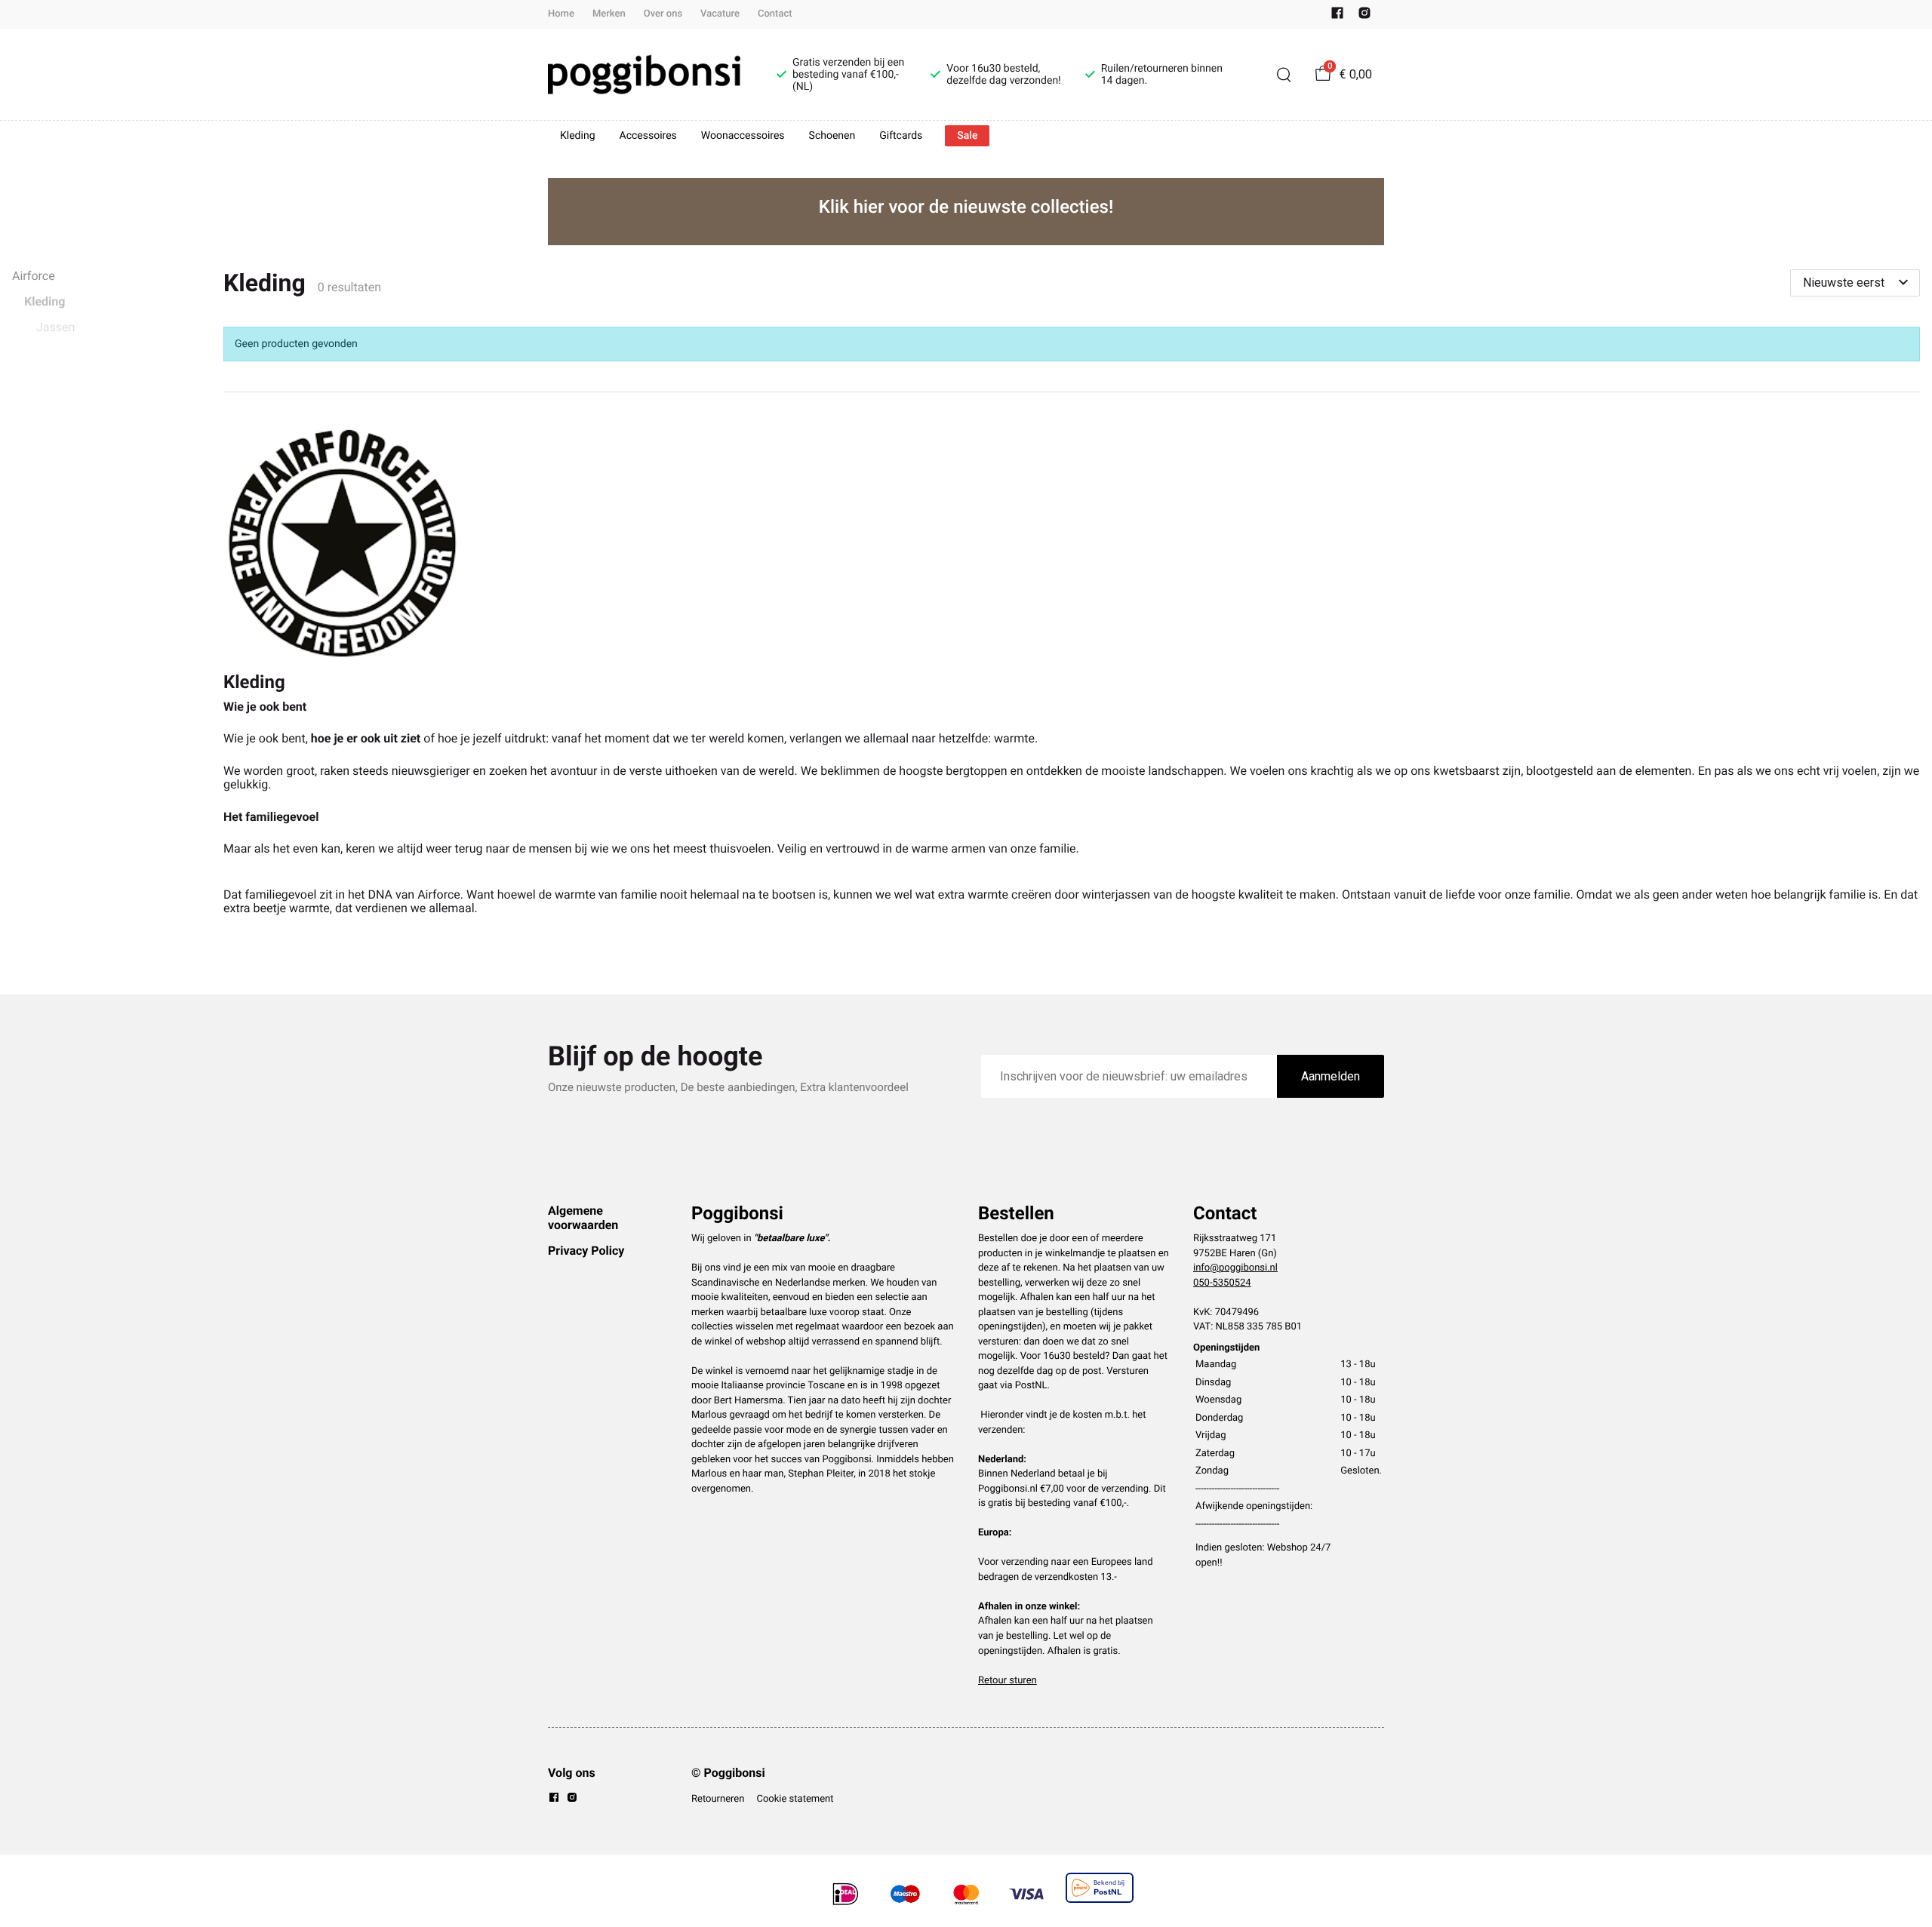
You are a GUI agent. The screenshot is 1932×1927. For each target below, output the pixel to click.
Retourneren (718, 1799)
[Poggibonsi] (644, 75)
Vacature (720, 14)
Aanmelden (1331, 1076)
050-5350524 (1222, 1283)
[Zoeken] (1284, 75)
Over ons (663, 14)
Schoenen (832, 136)
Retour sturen (1008, 1681)
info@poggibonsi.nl (1235, 1268)
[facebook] (1337, 16)
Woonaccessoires (743, 136)
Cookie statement (795, 1799)
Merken (609, 14)
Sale (967, 136)
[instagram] (1364, 16)
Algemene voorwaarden (583, 1217)
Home (561, 14)
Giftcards (901, 136)
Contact (775, 14)
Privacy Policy (586, 1251)
